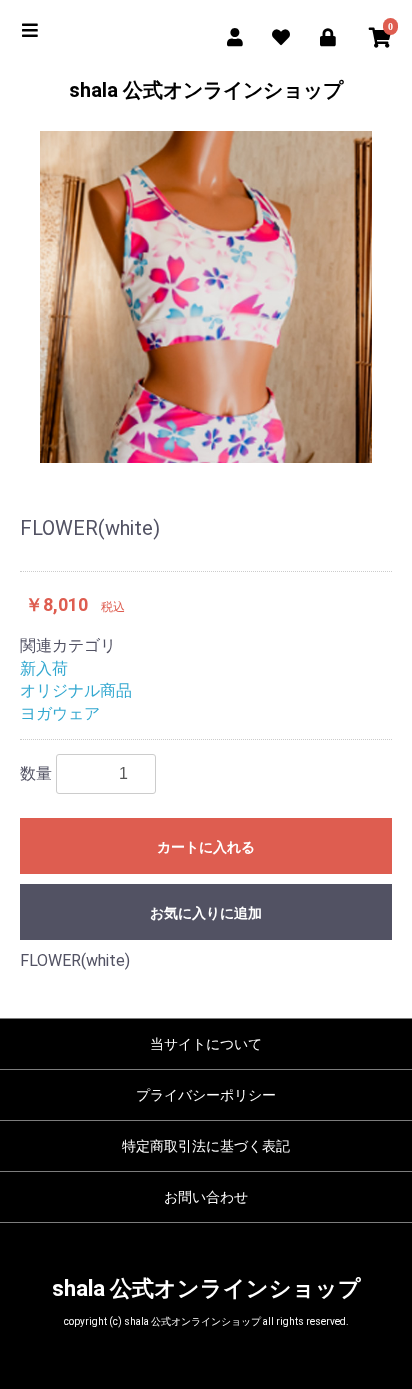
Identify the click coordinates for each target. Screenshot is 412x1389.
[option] (206, 297)
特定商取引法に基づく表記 (206, 1146)
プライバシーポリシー (206, 1095)
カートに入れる (206, 847)
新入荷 (44, 668)
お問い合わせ (206, 1197)
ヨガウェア (60, 713)
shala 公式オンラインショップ (206, 90)
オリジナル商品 (76, 690)
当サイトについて (206, 1044)
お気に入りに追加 (206, 913)
